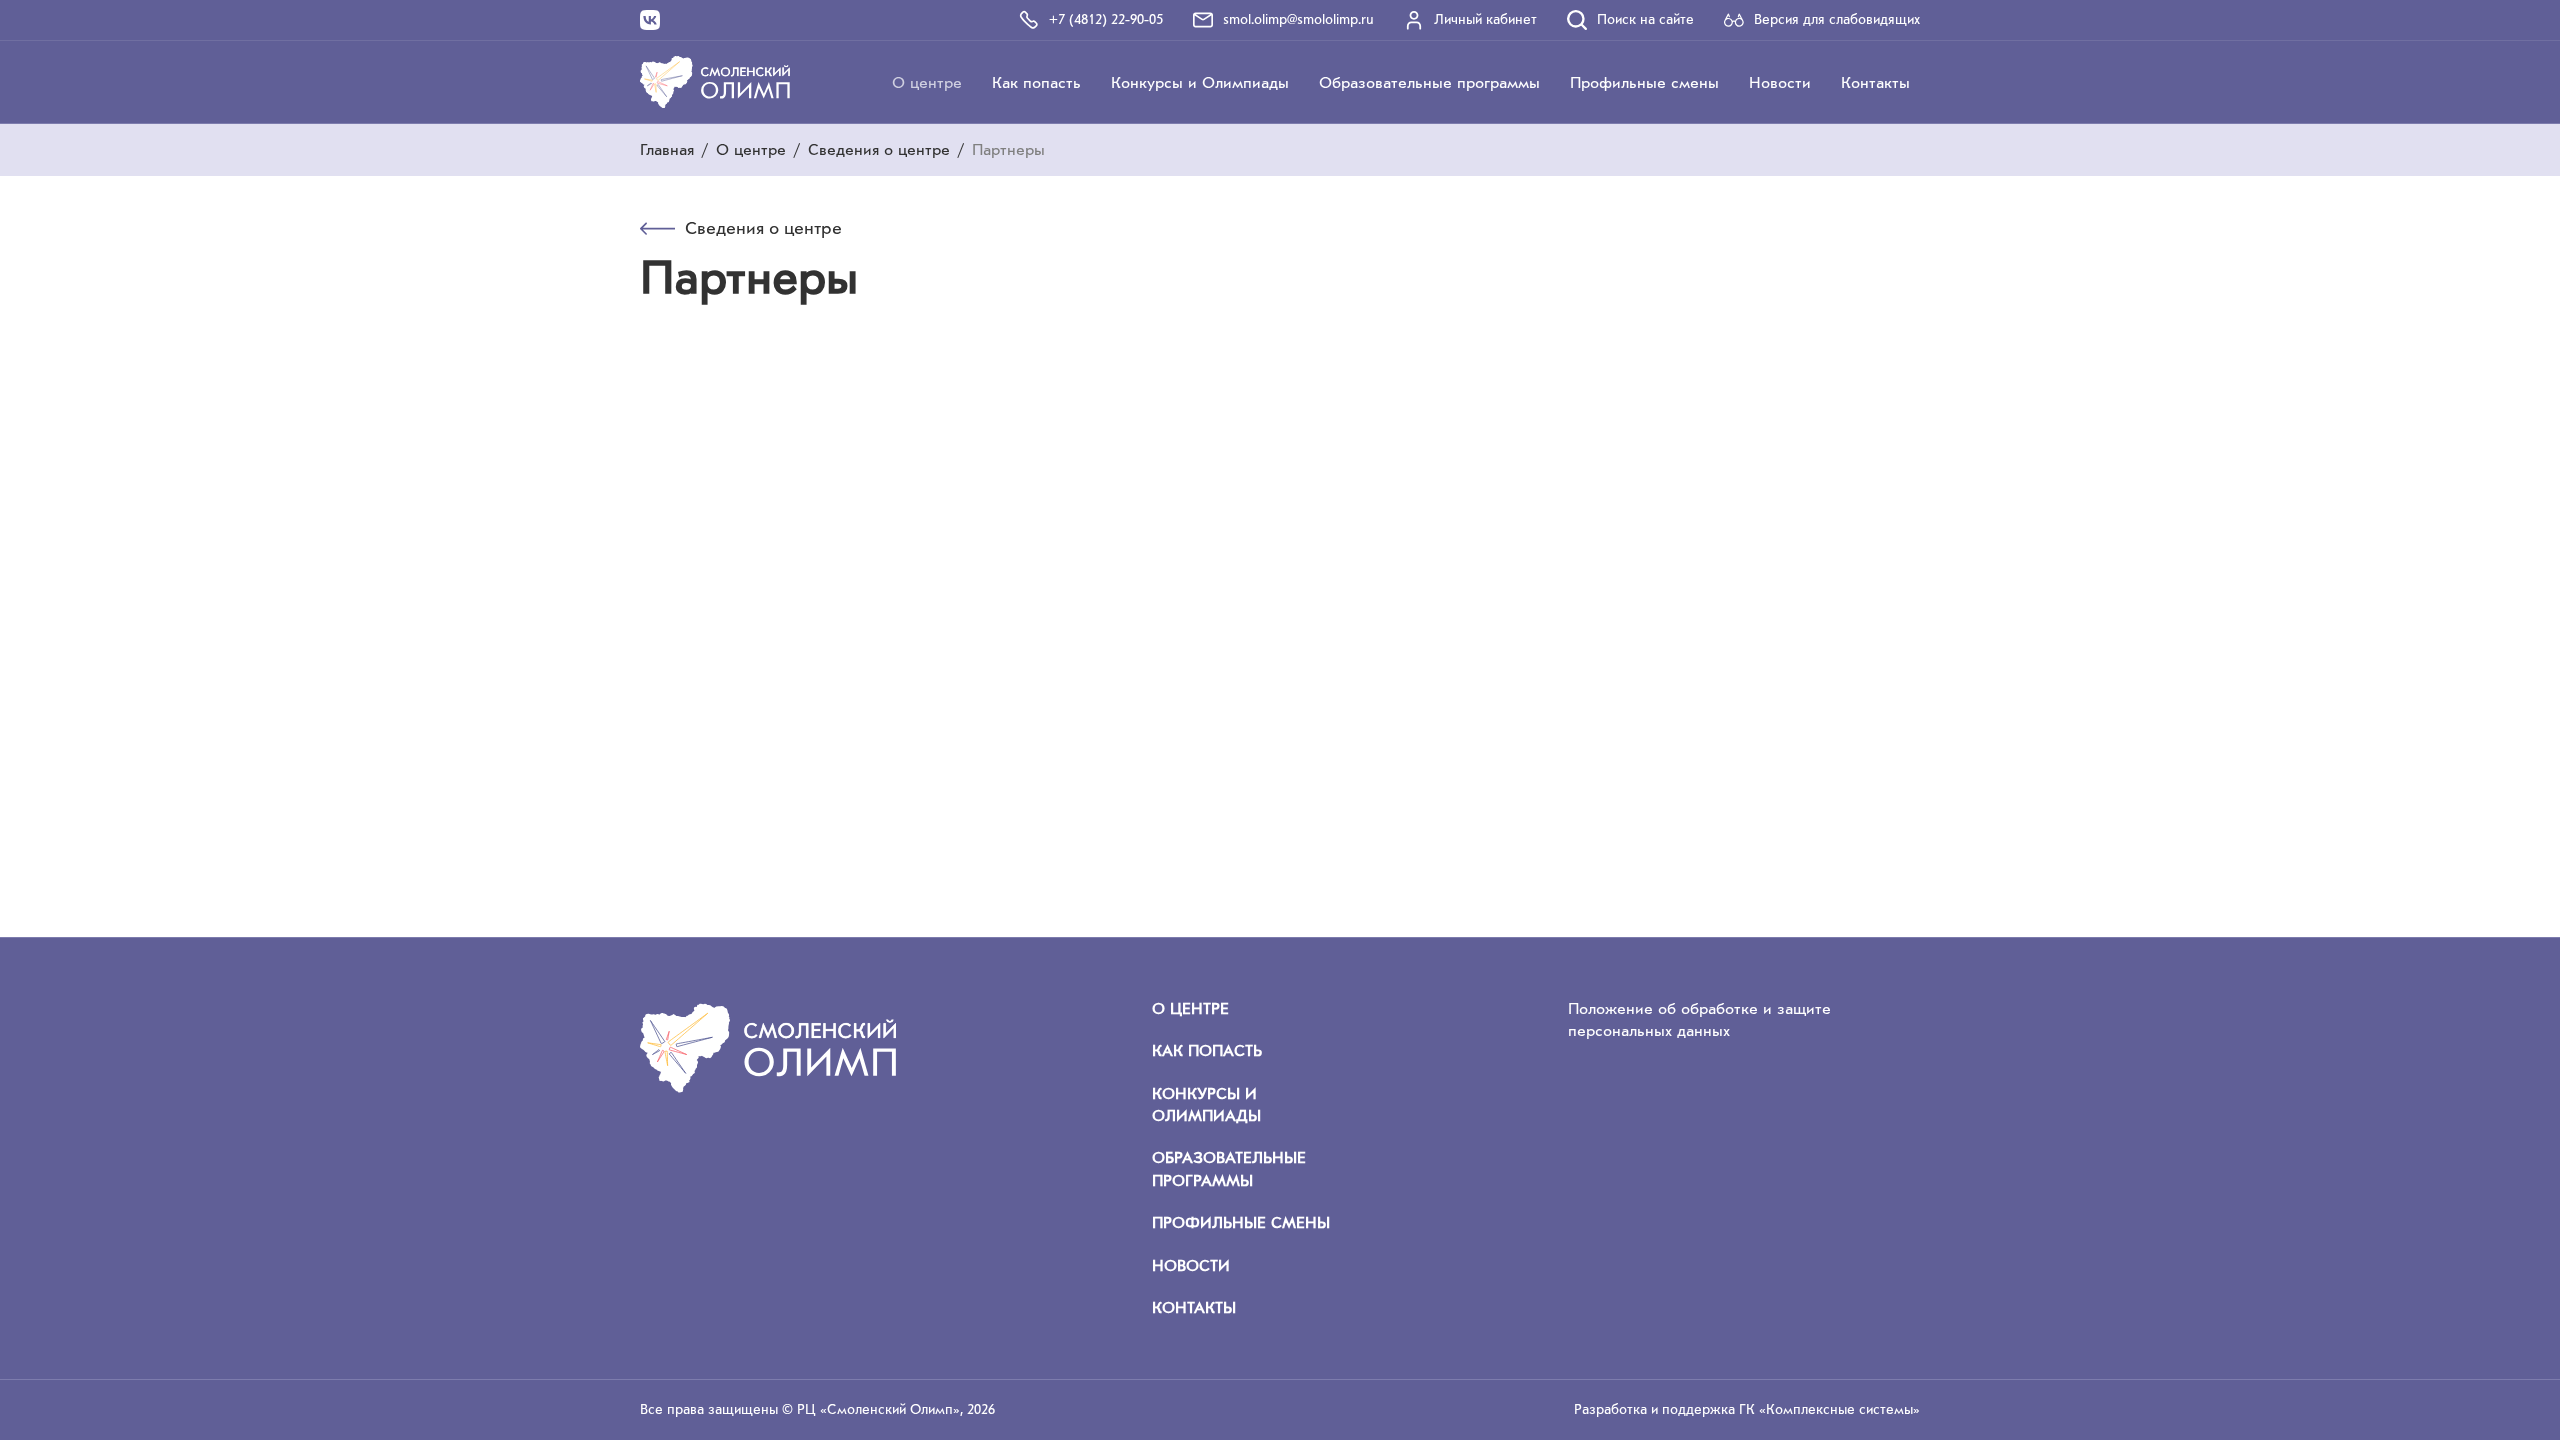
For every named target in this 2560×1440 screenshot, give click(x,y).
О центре (927, 83)
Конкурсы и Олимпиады (1200, 83)
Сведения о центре (879, 150)
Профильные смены (1644, 83)
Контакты (1875, 83)
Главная (667, 150)
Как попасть (1036, 83)
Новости (1780, 83)
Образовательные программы (1429, 83)
